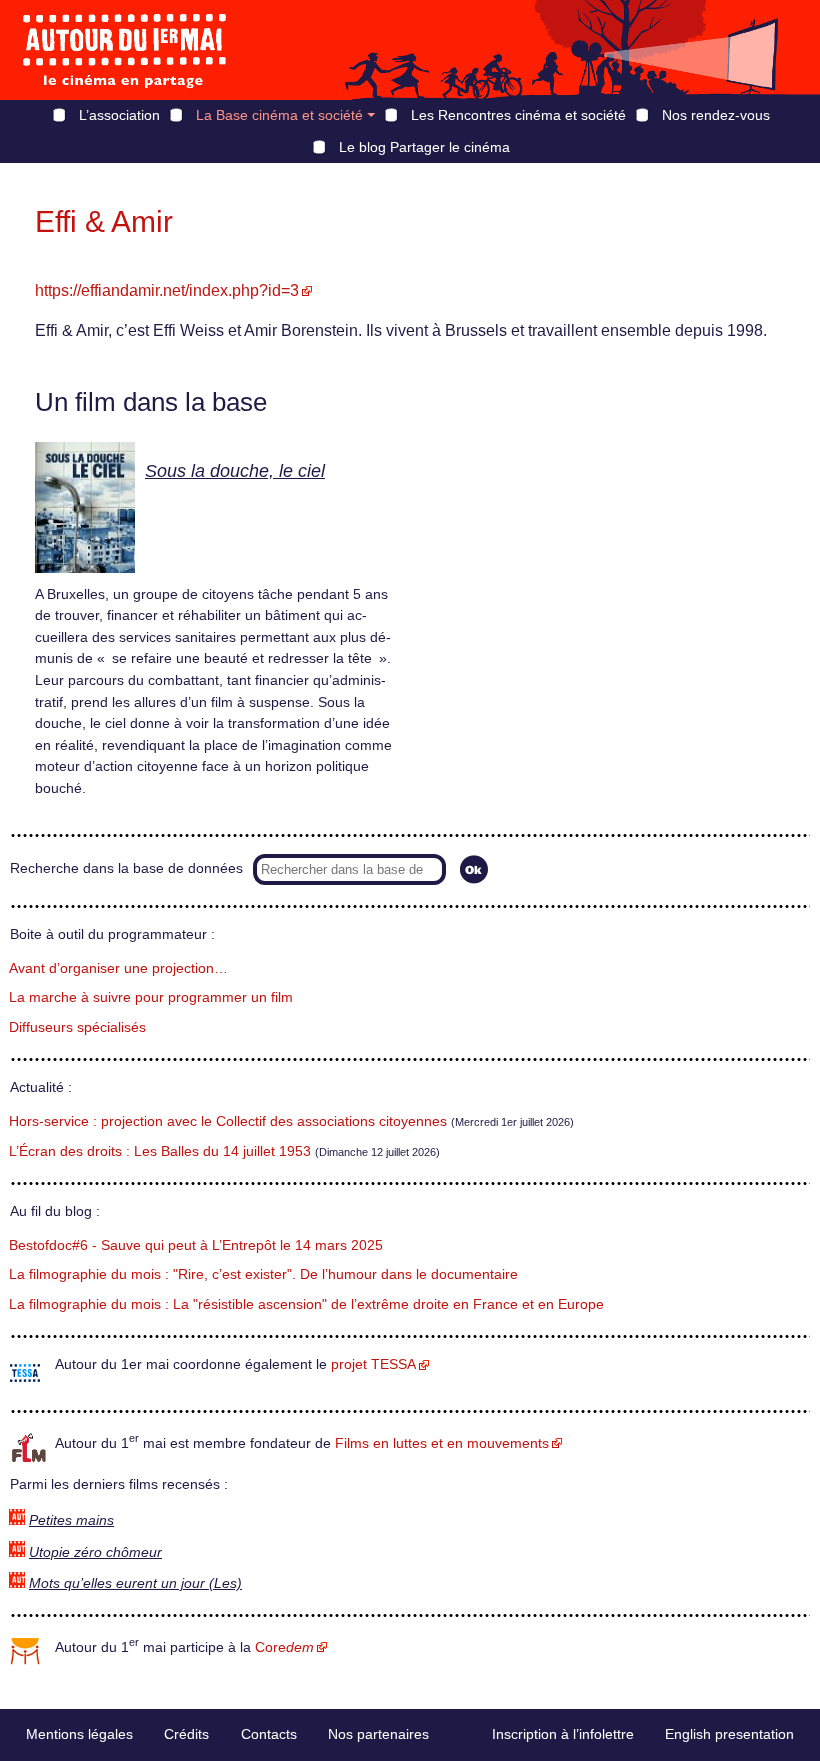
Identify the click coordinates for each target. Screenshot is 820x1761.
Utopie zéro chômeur (95, 1552)
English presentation (729, 1734)
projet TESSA (373, 1364)
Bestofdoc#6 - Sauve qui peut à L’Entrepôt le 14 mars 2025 (196, 1245)
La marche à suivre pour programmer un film (151, 997)
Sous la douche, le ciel (235, 471)
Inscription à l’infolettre (563, 1734)
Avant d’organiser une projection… (118, 968)
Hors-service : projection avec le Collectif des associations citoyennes (228, 1121)
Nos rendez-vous (716, 115)
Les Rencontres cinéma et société (518, 115)
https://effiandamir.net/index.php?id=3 (167, 290)
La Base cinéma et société (279, 115)
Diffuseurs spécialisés (77, 1027)
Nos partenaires (378, 1734)
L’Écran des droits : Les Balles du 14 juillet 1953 (160, 1151)
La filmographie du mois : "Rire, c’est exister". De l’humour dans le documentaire (263, 1274)
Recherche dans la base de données (126, 868)
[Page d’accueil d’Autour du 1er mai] (125, 50)
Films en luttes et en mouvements (442, 1443)
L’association (119, 115)
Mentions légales (79, 1734)
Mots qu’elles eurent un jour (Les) (135, 1583)
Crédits (186, 1734)
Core (284, 1647)
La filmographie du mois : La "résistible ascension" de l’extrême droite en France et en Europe (306, 1304)
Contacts (269, 1734)
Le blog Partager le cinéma (424, 147)
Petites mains (71, 1520)
